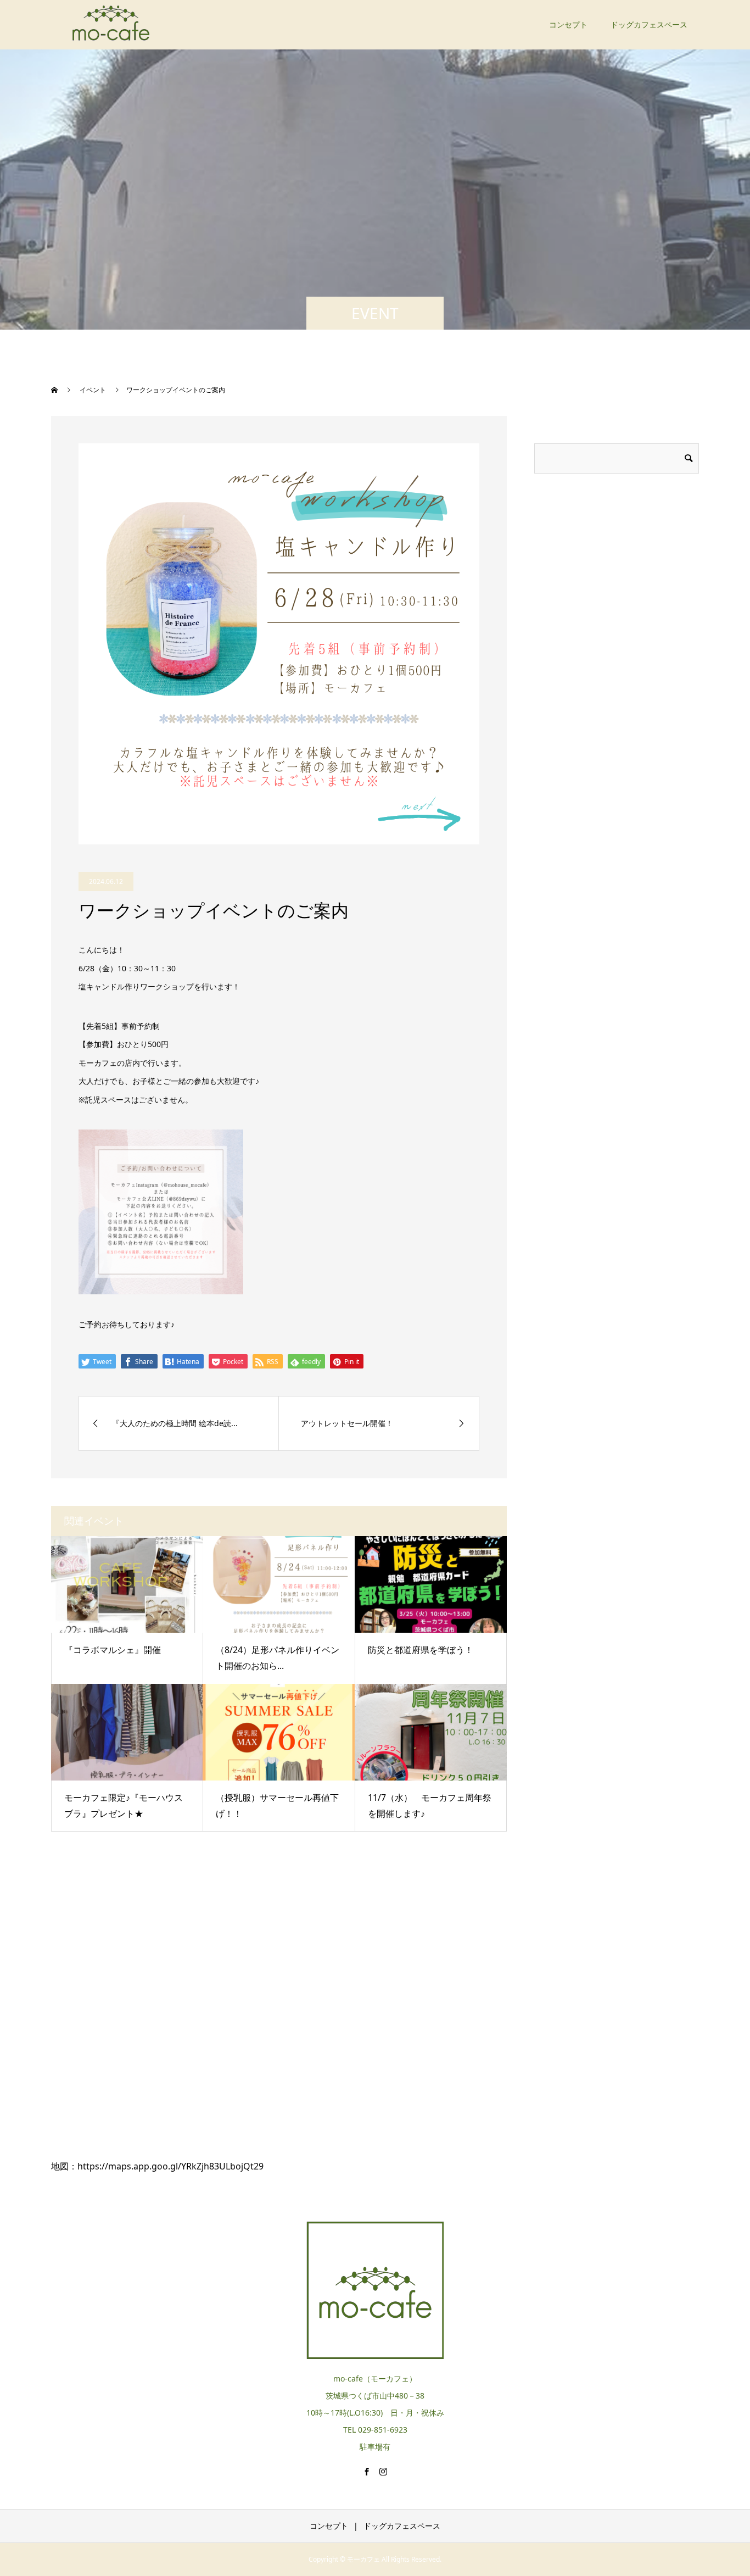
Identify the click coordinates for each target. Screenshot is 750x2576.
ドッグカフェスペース (649, 24)
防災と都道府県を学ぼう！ (421, 1650)
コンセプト (568, 24)
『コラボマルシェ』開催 (113, 1650)
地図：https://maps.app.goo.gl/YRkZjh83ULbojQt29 (157, 2166)
